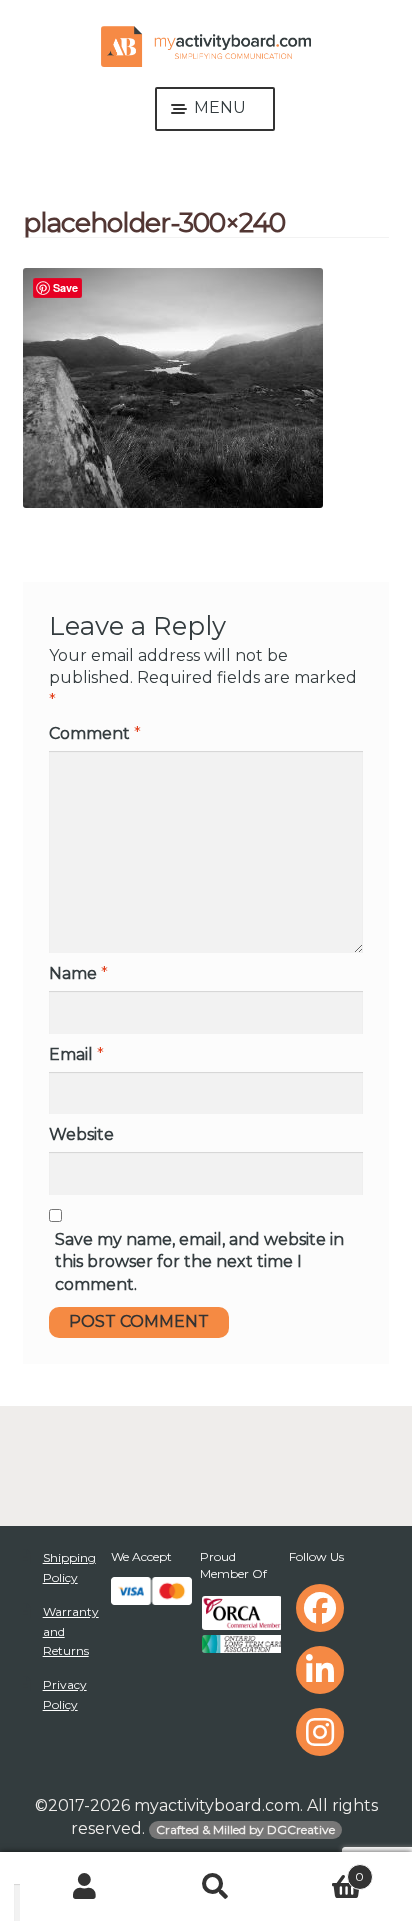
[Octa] (240, 1644)
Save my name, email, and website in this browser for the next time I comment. (199, 1262)
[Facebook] (320, 1608)
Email (76, 1054)
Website (81, 1134)
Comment (95, 733)
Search (216, 1887)
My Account (85, 1887)
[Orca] (240, 1613)
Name (78, 973)
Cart (322, 1869)
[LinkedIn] (320, 1670)
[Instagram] (320, 1732)
